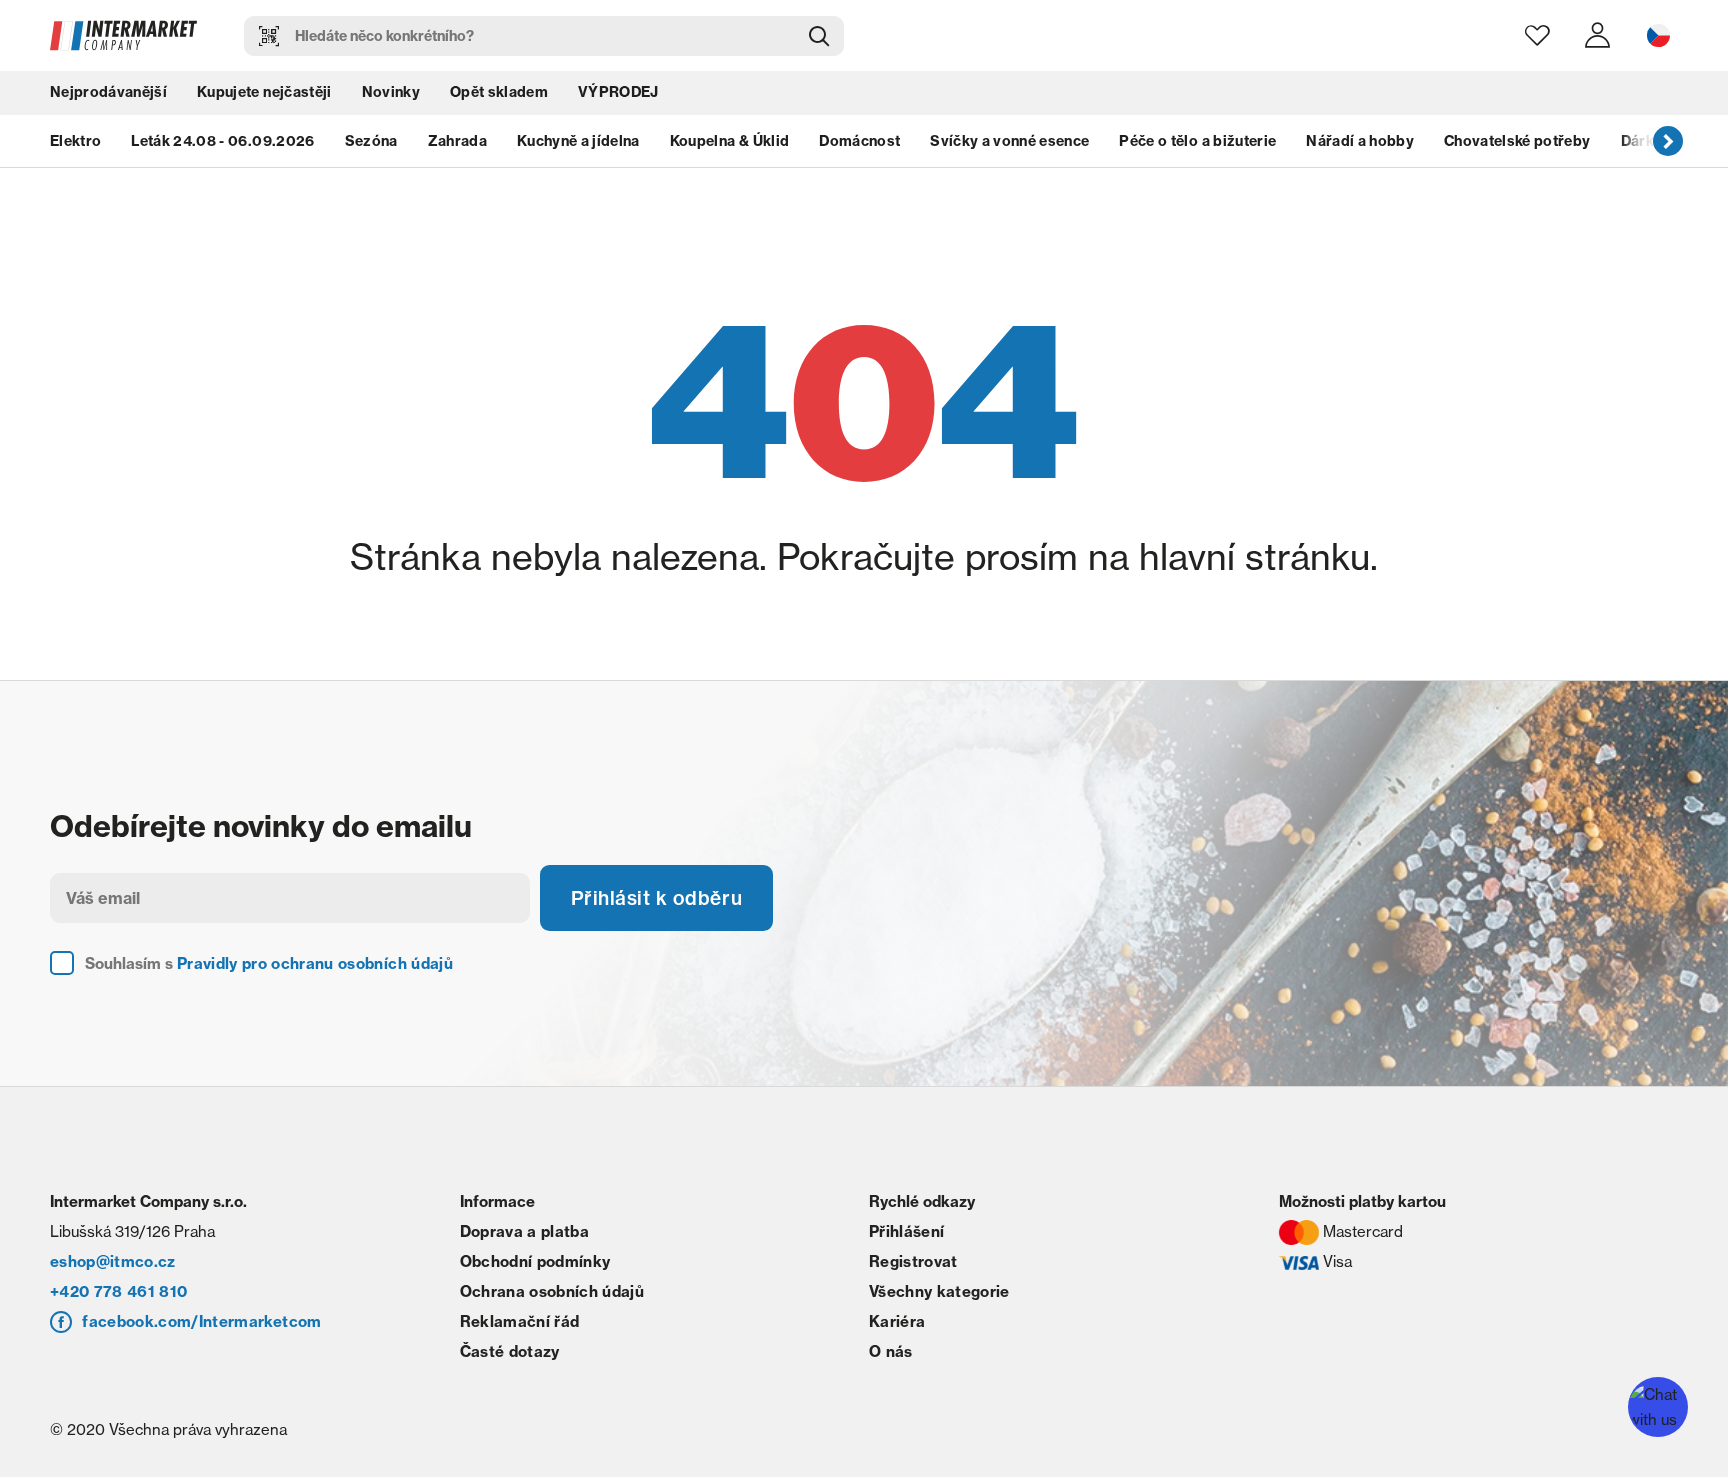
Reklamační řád (520, 1324)
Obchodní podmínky (535, 1264)
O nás (891, 1354)
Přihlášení (906, 1234)
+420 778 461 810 (118, 1294)
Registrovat (913, 1264)
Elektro (75, 145)
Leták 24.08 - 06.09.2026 (222, 145)
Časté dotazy (510, 1354)
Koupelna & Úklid (729, 145)
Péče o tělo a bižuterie (1197, 145)
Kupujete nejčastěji (264, 95)
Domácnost (859, 145)
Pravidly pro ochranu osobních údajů (315, 966)
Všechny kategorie (939, 1294)
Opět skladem (499, 95)
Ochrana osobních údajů (552, 1294)
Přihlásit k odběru (660, 899)
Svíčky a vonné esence (1009, 145)
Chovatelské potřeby (1517, 145)
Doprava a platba (524, 1234)
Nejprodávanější (108, 95)
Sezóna (371, 145)
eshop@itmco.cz (113, 1264)
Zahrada (457, 145)
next (1668, 145)
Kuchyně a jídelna (578, 145)
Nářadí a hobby (1360, 145)
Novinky (391, 95)
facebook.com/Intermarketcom (201, 1324)
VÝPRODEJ (618, 95)
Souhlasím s (269, 966)
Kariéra (897, 1324)
